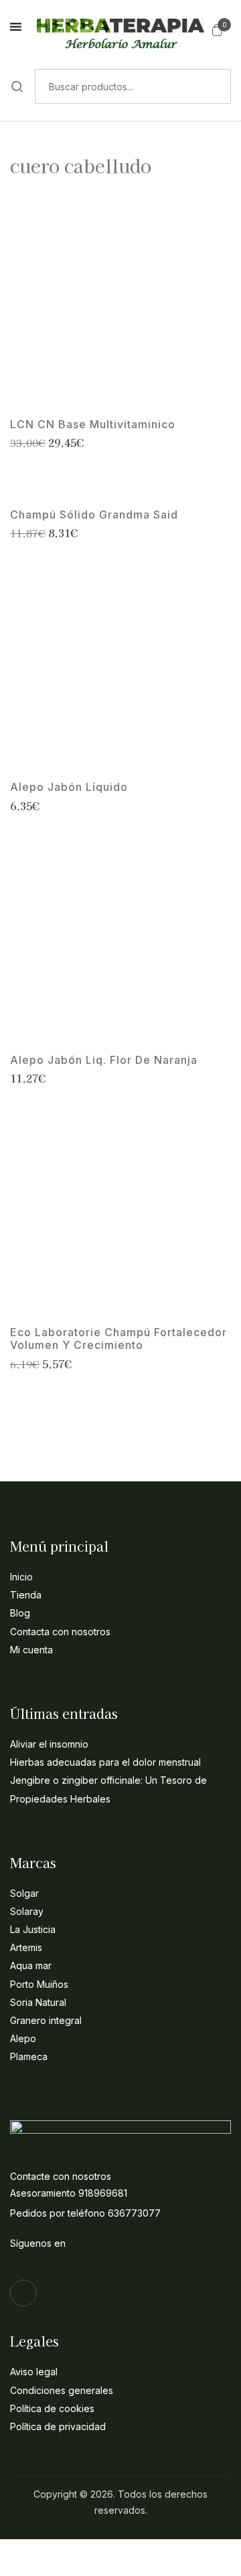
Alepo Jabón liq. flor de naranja (104, 1060)
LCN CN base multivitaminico (93, 425)
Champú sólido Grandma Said (94, 515)
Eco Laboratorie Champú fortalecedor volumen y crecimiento (118, 1339)
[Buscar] (17, 86)
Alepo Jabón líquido (69, 787)
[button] (217, 29)
